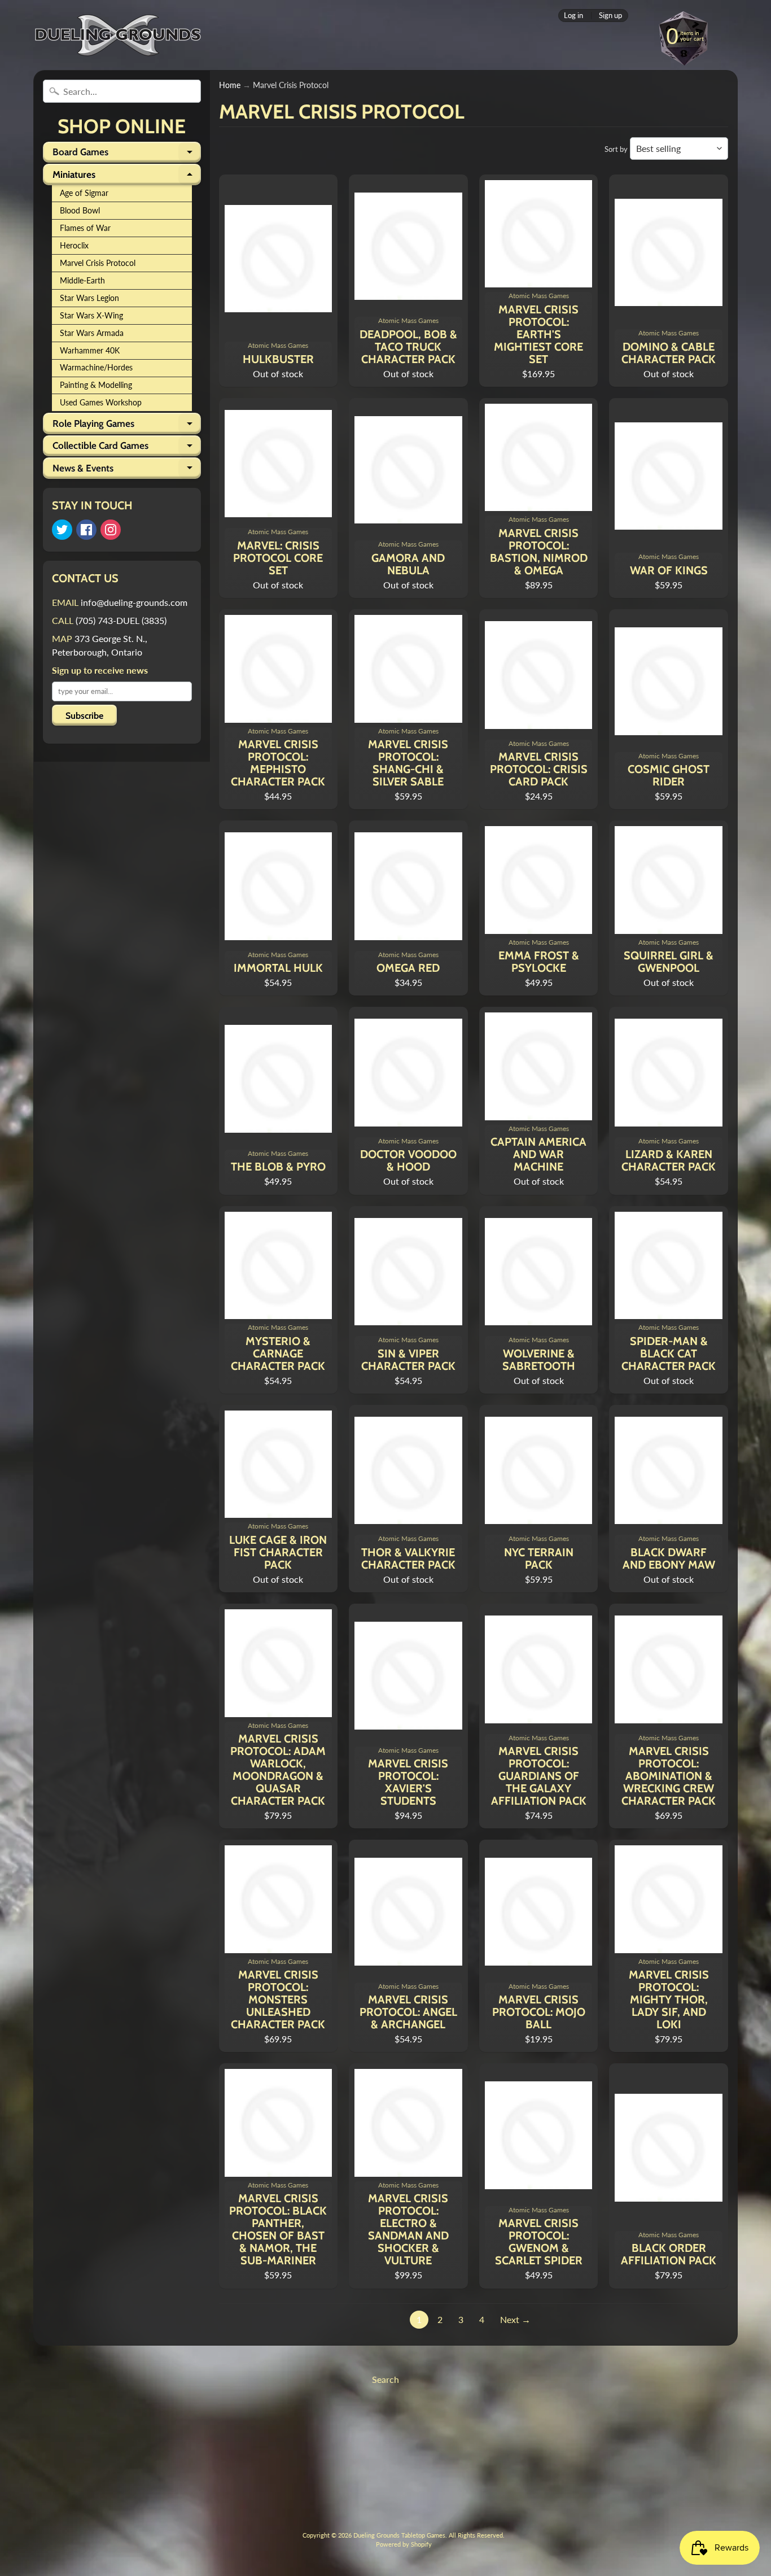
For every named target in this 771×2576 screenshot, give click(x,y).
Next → (515, 2319)
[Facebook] (86, 530)
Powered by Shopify (404, 2544)
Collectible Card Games (127, 448)
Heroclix (74, 246)
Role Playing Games (127, 426)
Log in (573, 16)
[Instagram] (111, 530)
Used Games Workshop (101, 403)
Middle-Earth (82, 281)
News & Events (127, 470)
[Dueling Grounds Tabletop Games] (118, 35)
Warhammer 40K (90, 351)
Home (230, 85)
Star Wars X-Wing (91, 316)
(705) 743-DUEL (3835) (121, 620)
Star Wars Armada (92, 333)
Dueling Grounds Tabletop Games (399, 2535)
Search (385, 2379)
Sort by (616, 149)
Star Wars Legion (89, 298)
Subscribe (84, 716)
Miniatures (127, 177)
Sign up (610, 16)
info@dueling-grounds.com (134, 602)
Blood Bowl (80, 211)
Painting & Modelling (96, 385)
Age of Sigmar (84, 193)
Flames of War (85, 228)
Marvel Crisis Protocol (98, 263)
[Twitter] (62, 530)
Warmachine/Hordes (96, 368)
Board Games (127, 154)
